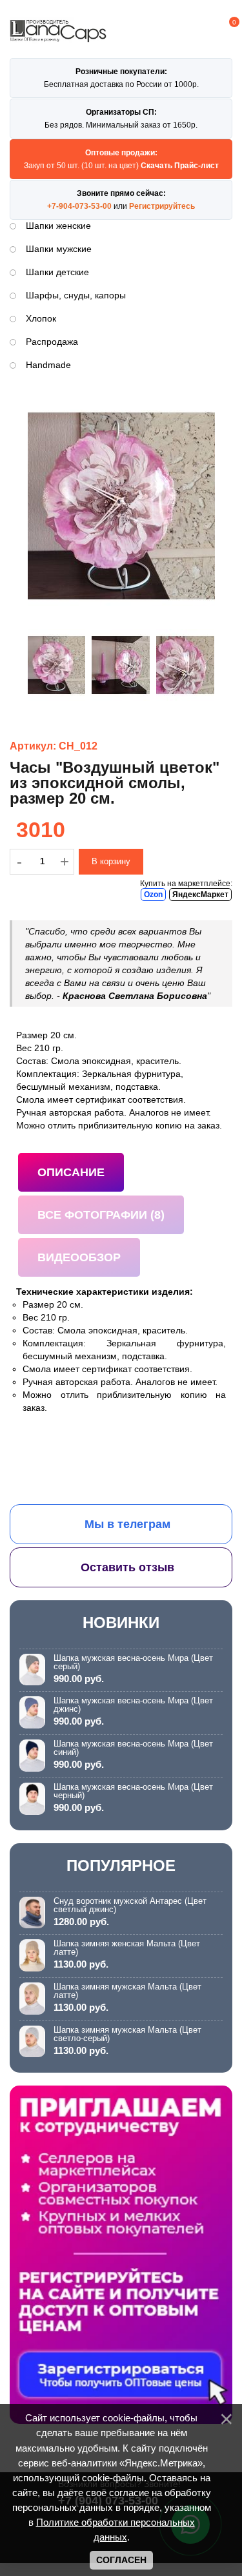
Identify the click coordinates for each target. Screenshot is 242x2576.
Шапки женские (58, 226)
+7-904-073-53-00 (79, 206)
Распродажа (52, 342)
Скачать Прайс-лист (180, 166)
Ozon (153, 895)
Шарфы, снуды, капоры (76, 295)
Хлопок (41, 318)
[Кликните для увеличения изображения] (121, 506)
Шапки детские (57, 272)
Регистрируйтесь (162, 206)
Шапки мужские (59, 249)
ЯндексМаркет (200, 895)
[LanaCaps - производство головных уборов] (58, 36)
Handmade (48, 365)
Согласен (121, 2560)
